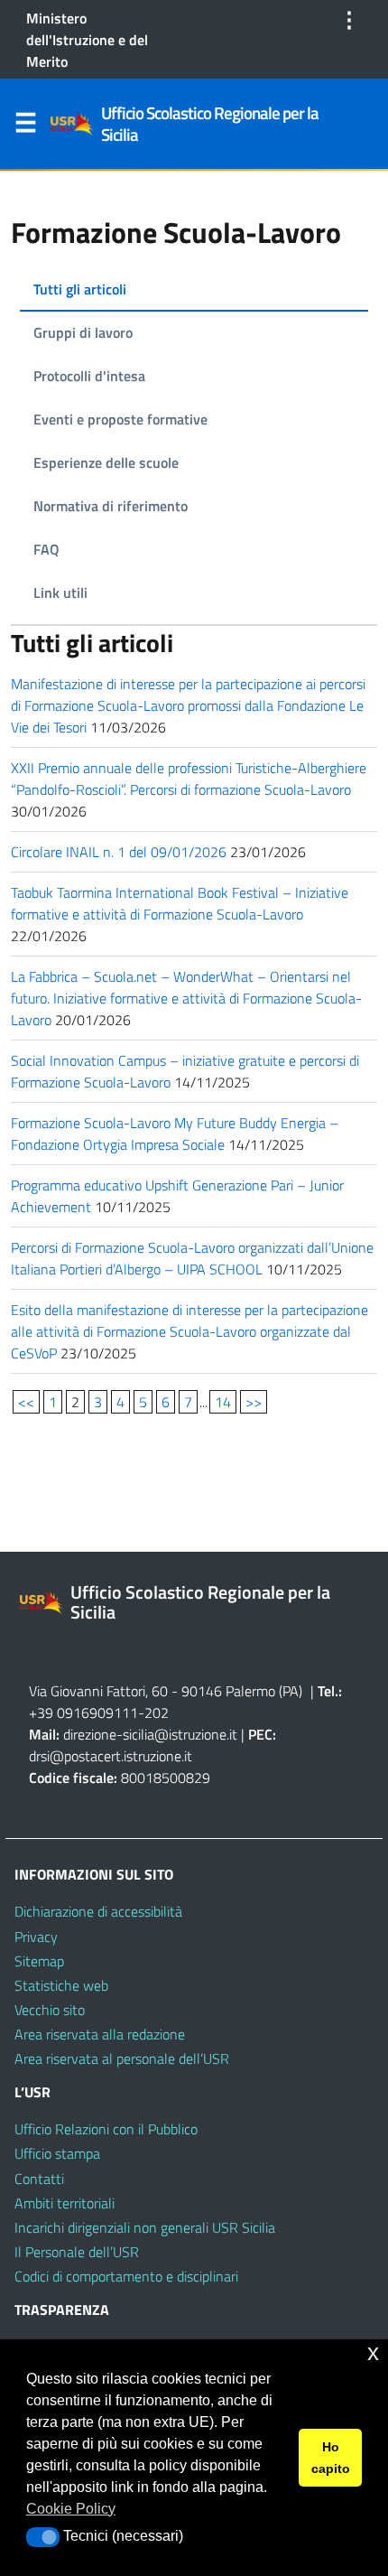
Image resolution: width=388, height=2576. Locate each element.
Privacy (36, 1937)
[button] (43, 2537)
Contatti (39, 2179)
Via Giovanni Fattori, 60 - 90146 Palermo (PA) (166, 1691)
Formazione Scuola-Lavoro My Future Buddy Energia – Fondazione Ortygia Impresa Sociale (175, 1134)
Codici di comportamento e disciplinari (126, 2276)
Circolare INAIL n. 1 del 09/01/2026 (119, 852)
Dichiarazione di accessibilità (98, 1911)
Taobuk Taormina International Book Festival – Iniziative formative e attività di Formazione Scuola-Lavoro (180, 903)
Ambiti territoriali (65, 2203)
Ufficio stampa (57, 2153)
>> (254, 1402)
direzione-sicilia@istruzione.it (150, 1734)
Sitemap (39, 1961)
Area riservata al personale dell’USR (122, 2058)
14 (223, 1402)
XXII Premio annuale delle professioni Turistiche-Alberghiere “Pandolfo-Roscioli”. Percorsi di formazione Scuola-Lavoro (189, 779)
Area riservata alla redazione (100, 2034)
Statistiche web (61, 1985)
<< (26, 1402)
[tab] (194, 290)
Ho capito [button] (331, 2458)
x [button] (373, 2352)
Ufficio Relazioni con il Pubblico (106, 2129)
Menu (25, 126)
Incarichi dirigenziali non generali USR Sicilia (145, 2227)
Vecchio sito (50, 2010)
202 (157, 1713)
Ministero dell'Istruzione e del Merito (87, 40)
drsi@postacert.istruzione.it (111, 1756)
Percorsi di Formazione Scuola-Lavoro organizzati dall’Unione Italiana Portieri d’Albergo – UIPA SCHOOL (192, 1258)
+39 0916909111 (83, 1713)
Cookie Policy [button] (71, 2509)
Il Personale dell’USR (77, 2252)
